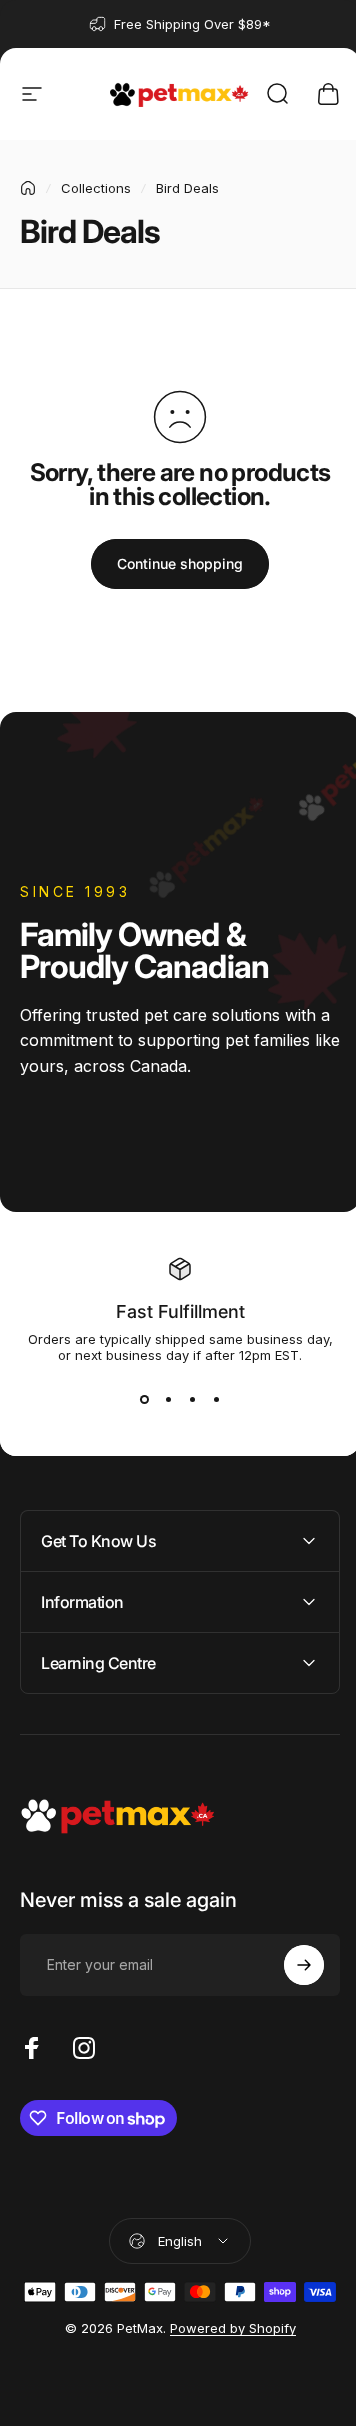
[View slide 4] (216, 1399)
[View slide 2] (168, 1399)
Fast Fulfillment (180, 1311)
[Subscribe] (289, 1965)
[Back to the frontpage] (28, 188)
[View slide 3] (192, 1399)
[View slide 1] (144, 1399)
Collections (96, 188)
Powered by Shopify (225, 2360)
